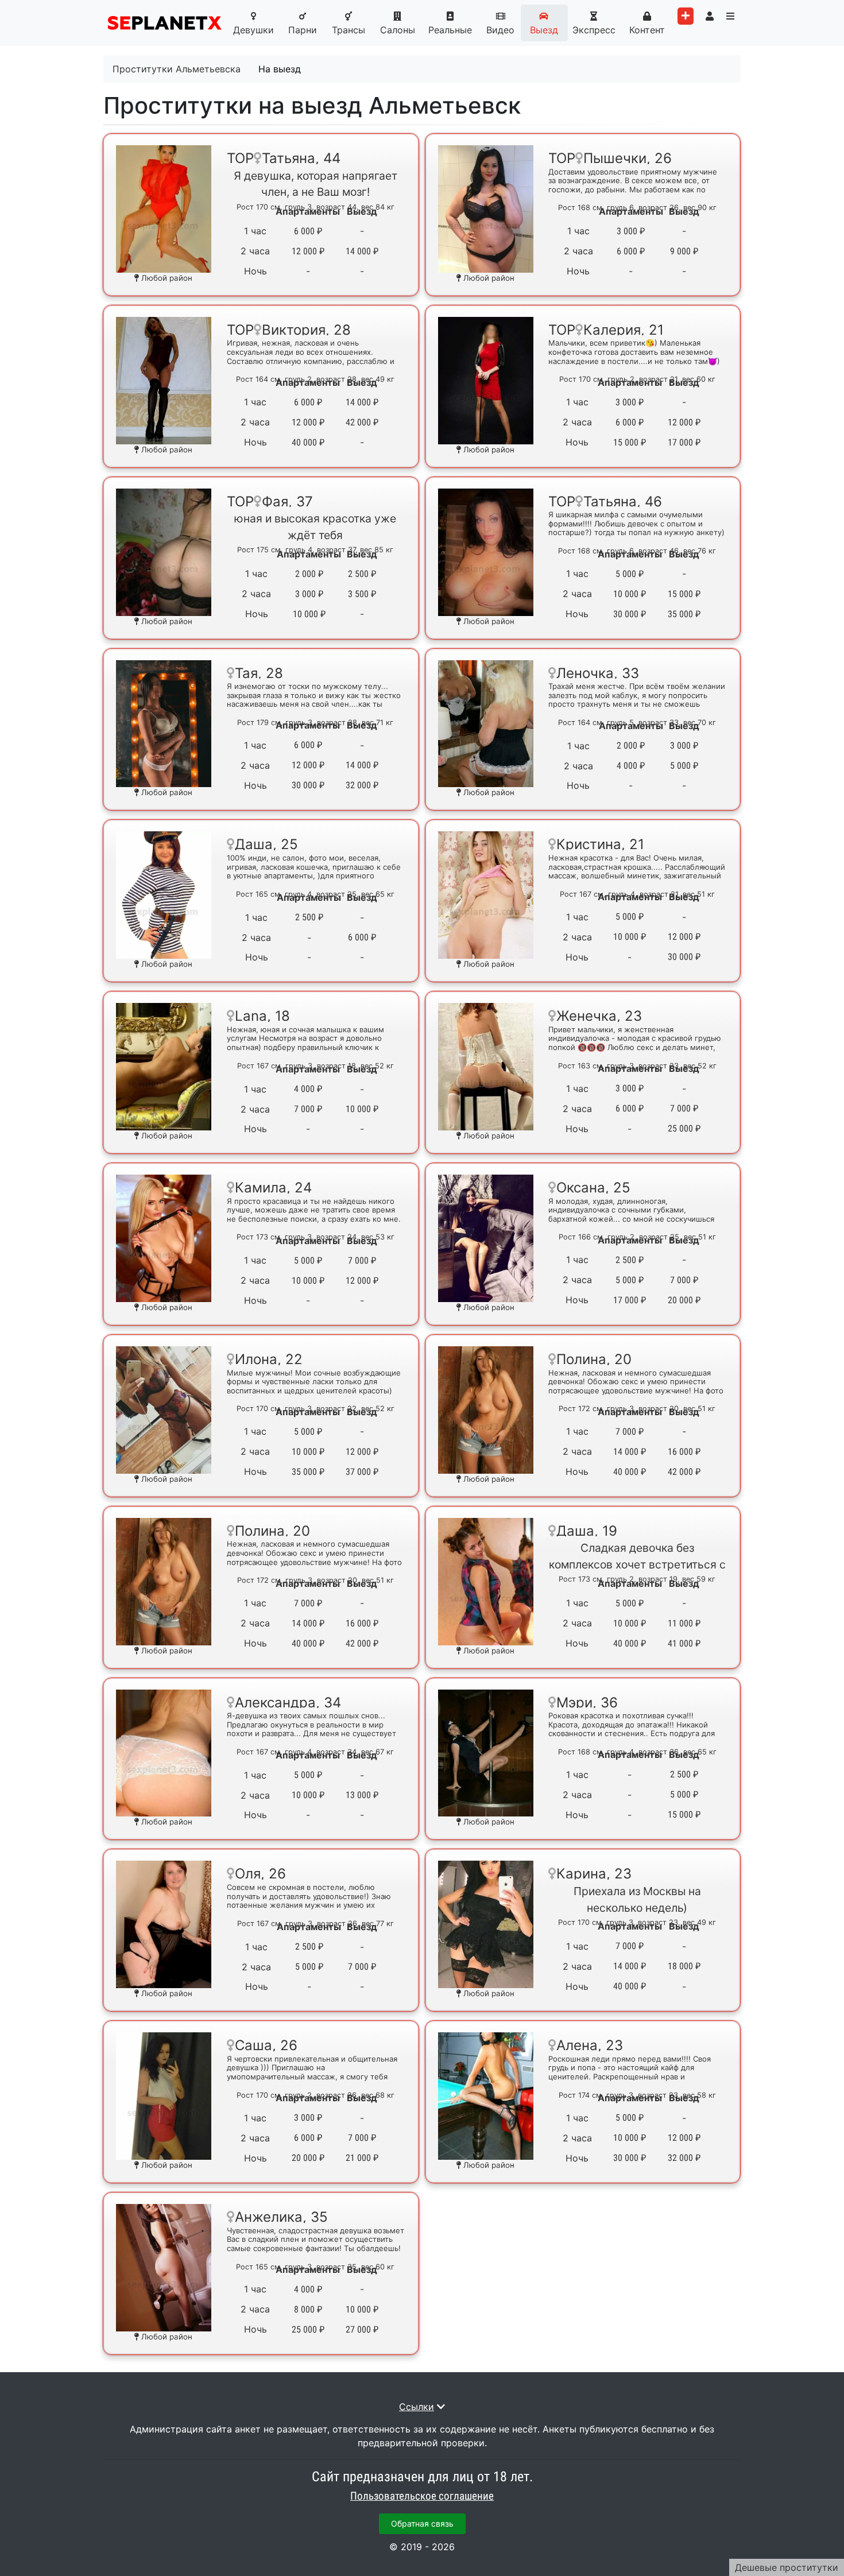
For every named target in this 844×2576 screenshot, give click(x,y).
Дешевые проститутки (787, 2567)
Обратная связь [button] (422, 2523)
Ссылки (417, 2407)
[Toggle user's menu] (710, 16)
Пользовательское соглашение (422, 2496)
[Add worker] (686, 16)
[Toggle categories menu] (730, 16)
